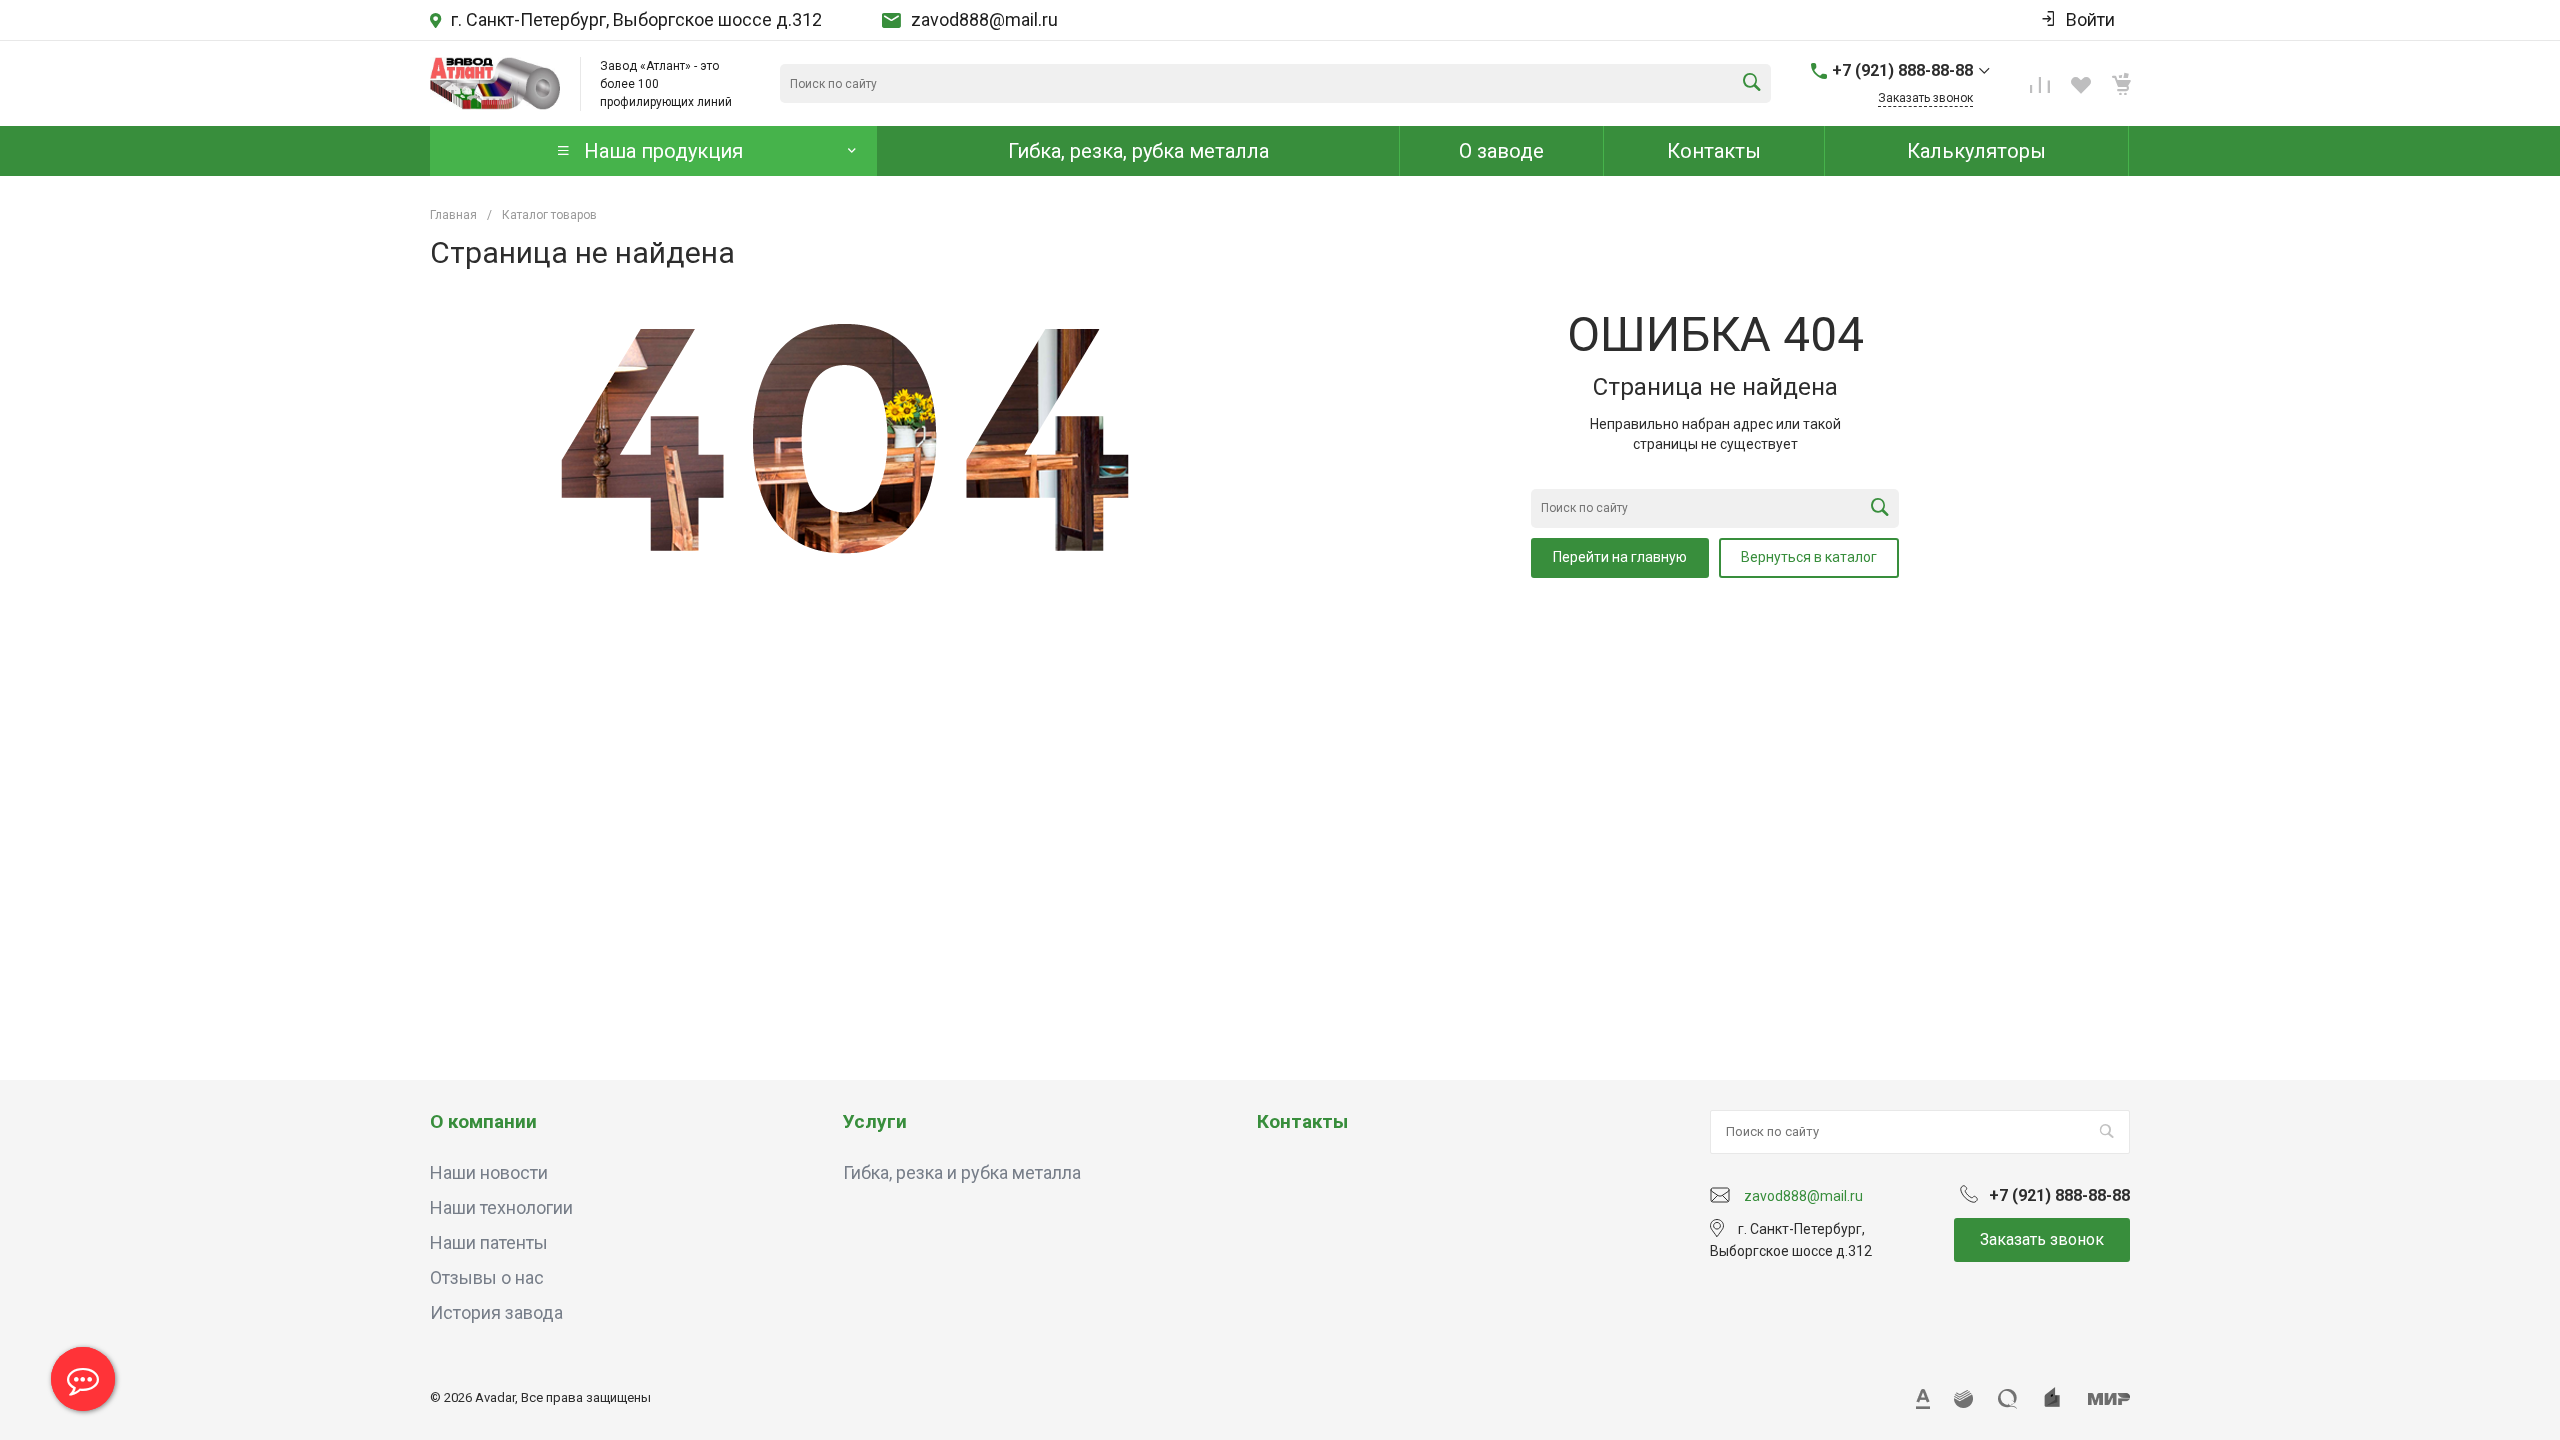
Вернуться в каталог (1809, 557)
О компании (483, 1121)
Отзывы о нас (487, 1277)
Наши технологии (501, 1207)
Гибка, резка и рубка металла (962, 1172)
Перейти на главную (1620, 557)
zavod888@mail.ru (984, 20)
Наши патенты (489, 1242)
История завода (496, 1312)
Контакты (1302, 1121)
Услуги (875, 1121)
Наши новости (489, 1172)
